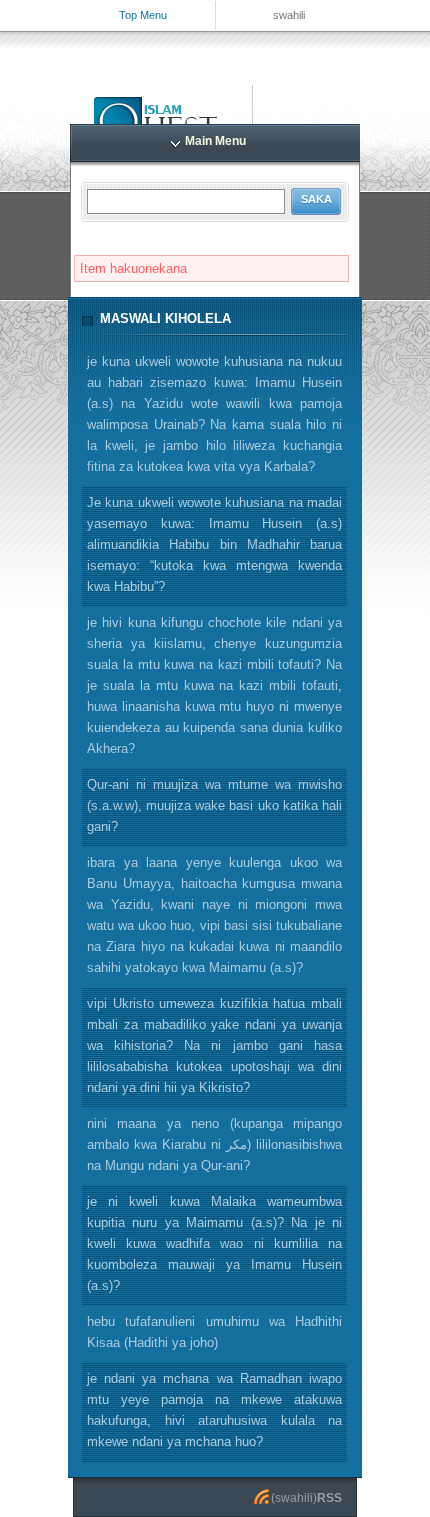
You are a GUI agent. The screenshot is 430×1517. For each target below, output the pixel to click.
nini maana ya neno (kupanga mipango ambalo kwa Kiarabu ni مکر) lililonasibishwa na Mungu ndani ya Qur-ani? (214, 1144)
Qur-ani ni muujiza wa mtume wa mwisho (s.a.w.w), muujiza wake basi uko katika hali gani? (214, 805)
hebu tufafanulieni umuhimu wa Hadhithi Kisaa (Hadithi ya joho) (214, 1332)
